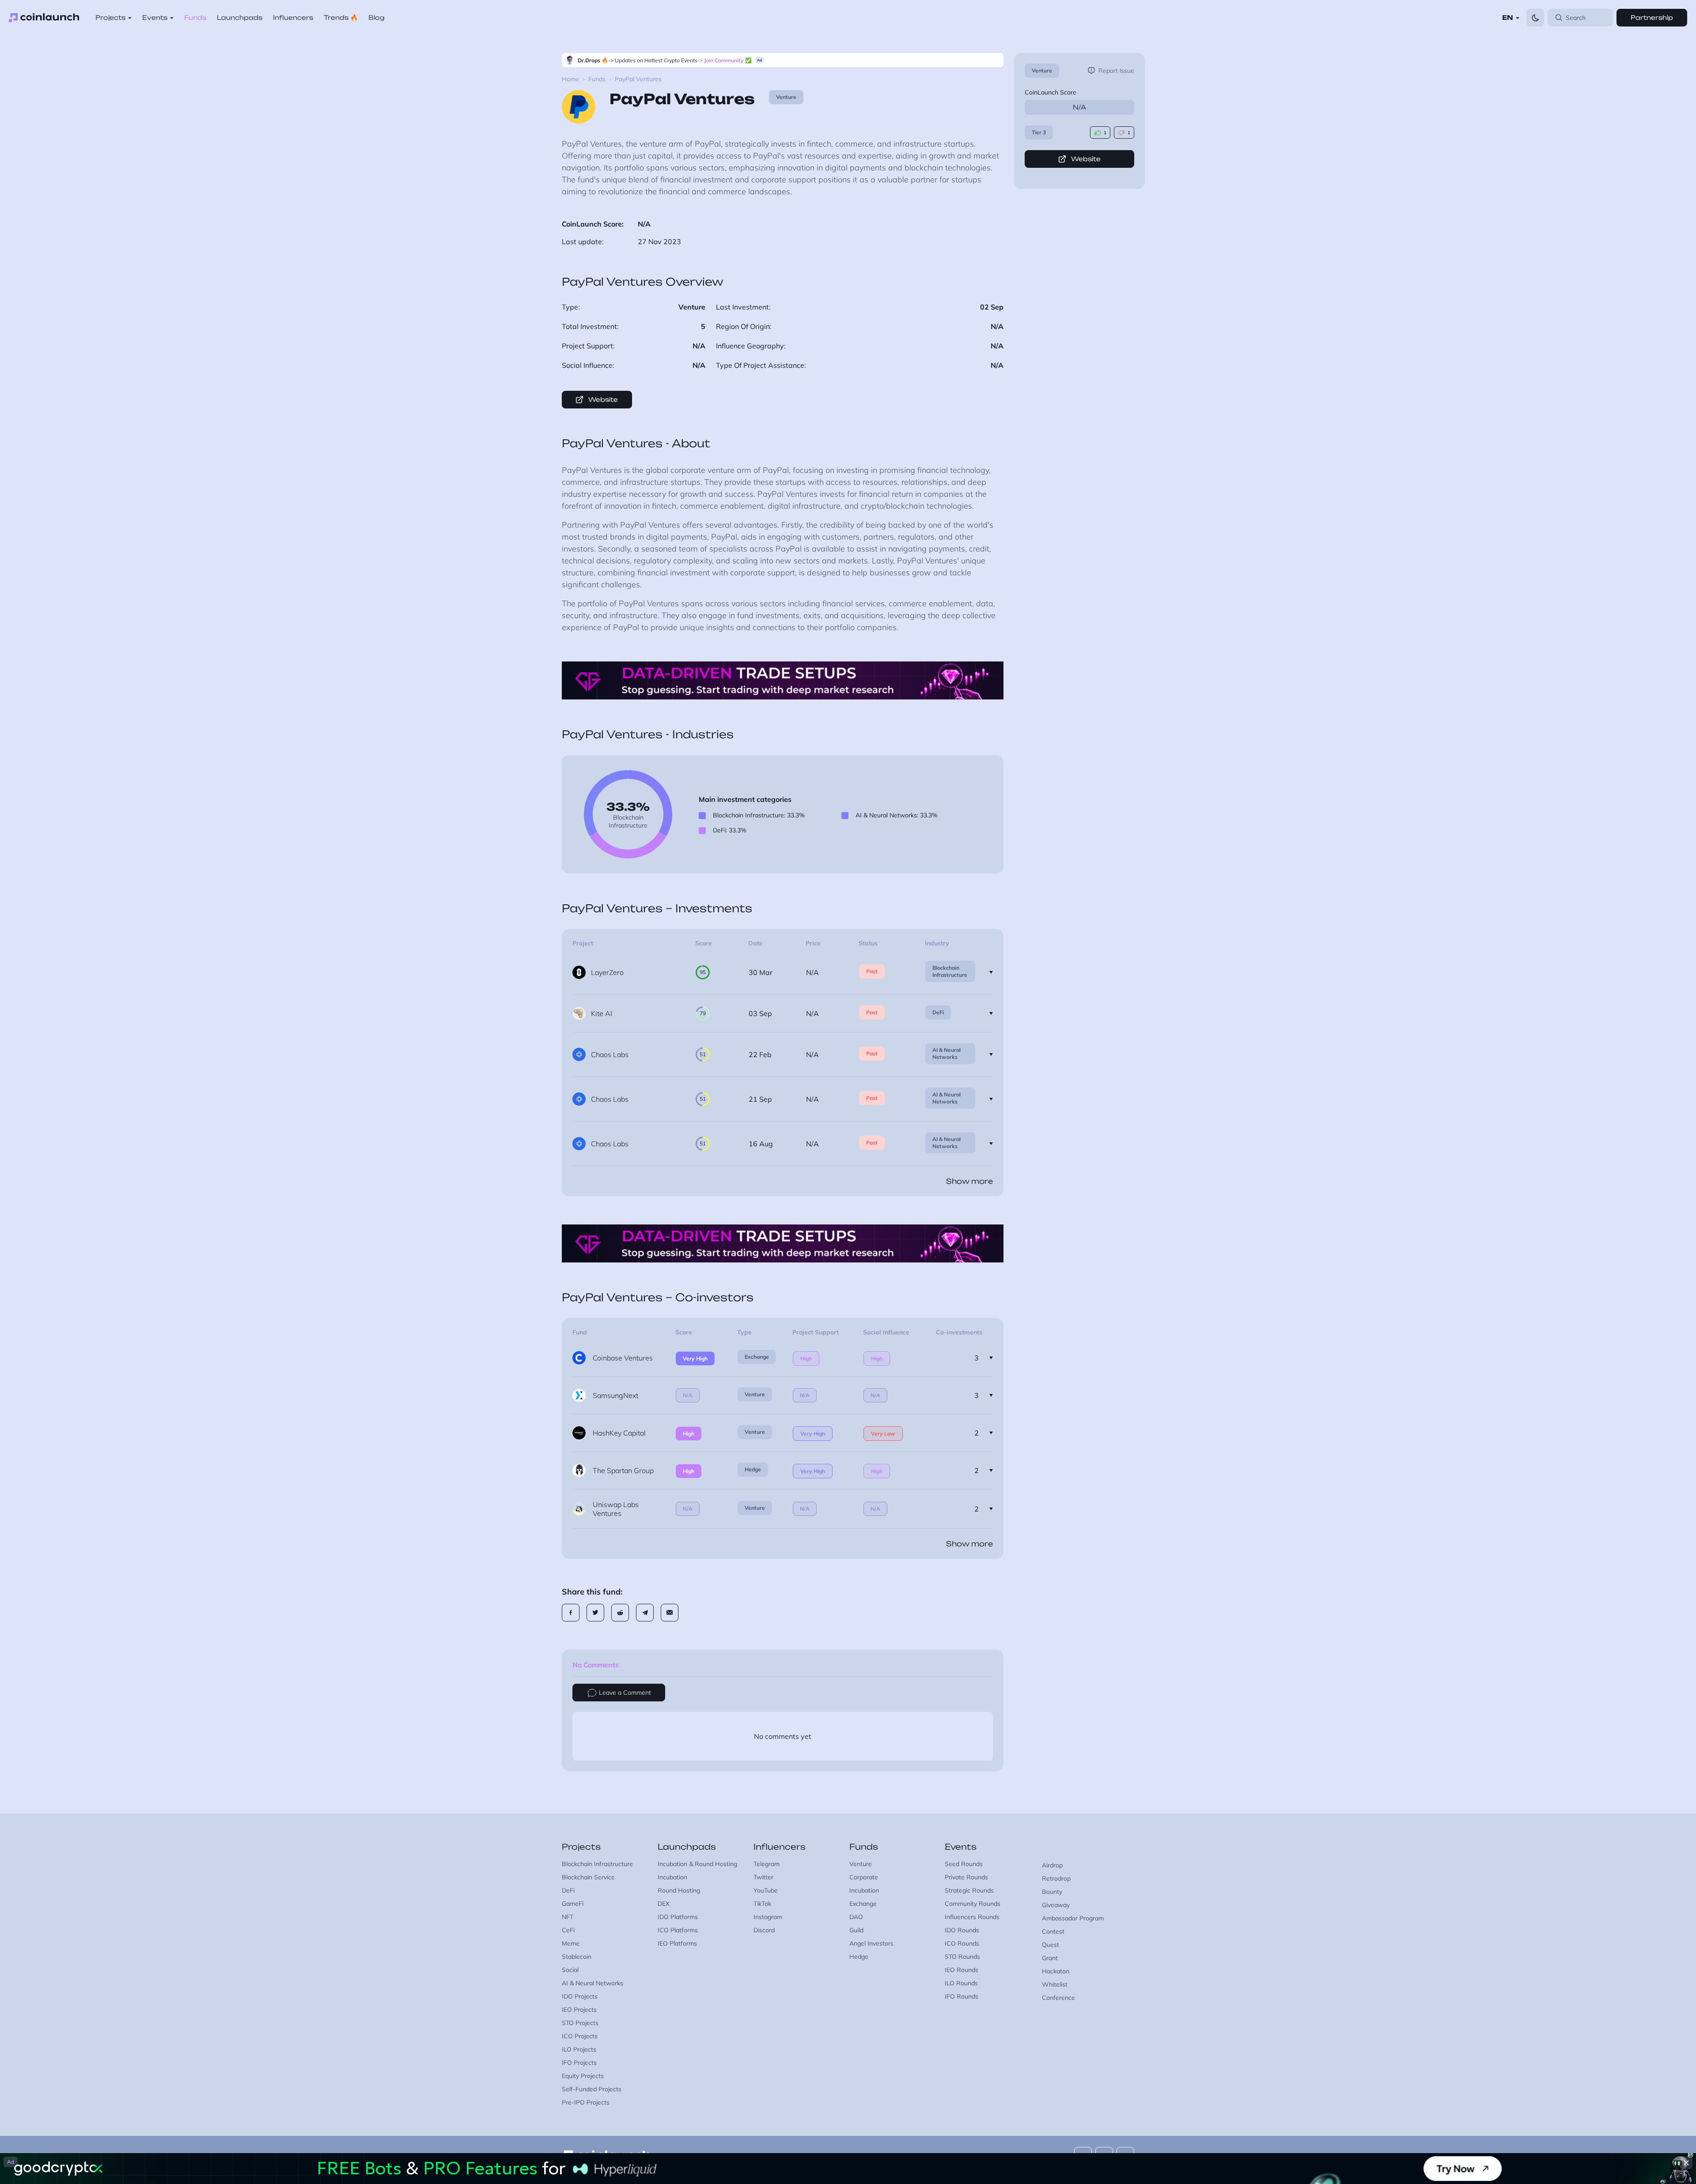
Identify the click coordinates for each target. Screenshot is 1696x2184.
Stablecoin (577, 1957)
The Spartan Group (623, 1470)
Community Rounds (973, 1904)
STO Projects (580, 2023)
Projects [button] (110, 17)
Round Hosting (679, 1890)
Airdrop (1052, 1865)
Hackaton (1056, 1971)
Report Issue (1116, 71)
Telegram (767, 1864)
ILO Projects (579, 2049)
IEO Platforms (677, 1943)
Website (1086, 159)
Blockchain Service (588, 1877)
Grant (1050, 1958)
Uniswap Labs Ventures (616, 1509)
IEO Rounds (962, 1970)
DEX (664, 1904)
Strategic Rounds (969, 1890)
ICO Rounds (962, 1943)
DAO (856, 1917)
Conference (1058, 1998)
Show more (969, 1181)
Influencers (293, 17)
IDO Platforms (678, 1917)
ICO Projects (580, 2036)
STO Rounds (962, 1957)
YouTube (766, 1890)
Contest (1053, 1931)
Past (872, 971)
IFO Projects (579, 2063)
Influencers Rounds (972, 1917)
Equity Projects (583, 2076)
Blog (377, 17)
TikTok (762, 1904)
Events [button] (155, 17)
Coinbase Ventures (623, 1358)
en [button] (1508, 17)
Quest (1051, 1945)
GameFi (573, 1904)
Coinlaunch (44, 18)
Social (570, 1970)
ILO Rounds (961, 1983)
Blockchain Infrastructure (950, 971)
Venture (1042, 70)
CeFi (568, 1930)
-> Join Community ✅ (725, 60)
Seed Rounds (964, 1864)
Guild (856, 1930)
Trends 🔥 (341, 17)
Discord (764, 1930)
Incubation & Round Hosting (697, 1864)
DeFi (938, 1012)
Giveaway (1056, 1905)
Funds (195, 17)
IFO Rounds (962, 1996)
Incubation (672, 1877)
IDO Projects (580, 1996)
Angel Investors (871, 1943)
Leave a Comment (625, 1693)
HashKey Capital (619, 1433)
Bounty (1052, 1892)
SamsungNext (615, 1395)
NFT (568, 1917)
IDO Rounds (962, 1930)
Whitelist (1055, 1984)
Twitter (763, 1877)
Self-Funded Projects (592, 2089)
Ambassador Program (1073, 1918)
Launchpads (240, 17)
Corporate (864, 1877)
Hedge (753, 1469)
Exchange (757, 1357)
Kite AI (602, 1013)
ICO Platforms (678, 1930)
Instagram (768, 1917)
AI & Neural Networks (946, 1053)
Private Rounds (966, 1877)
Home (570, 79)
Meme (571, 1943)
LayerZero (607, 972)
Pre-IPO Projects (586, 2102)
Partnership (1652, 17)
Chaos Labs (610, 1054)
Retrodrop (1056, 1878)
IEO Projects (579, 2010)
